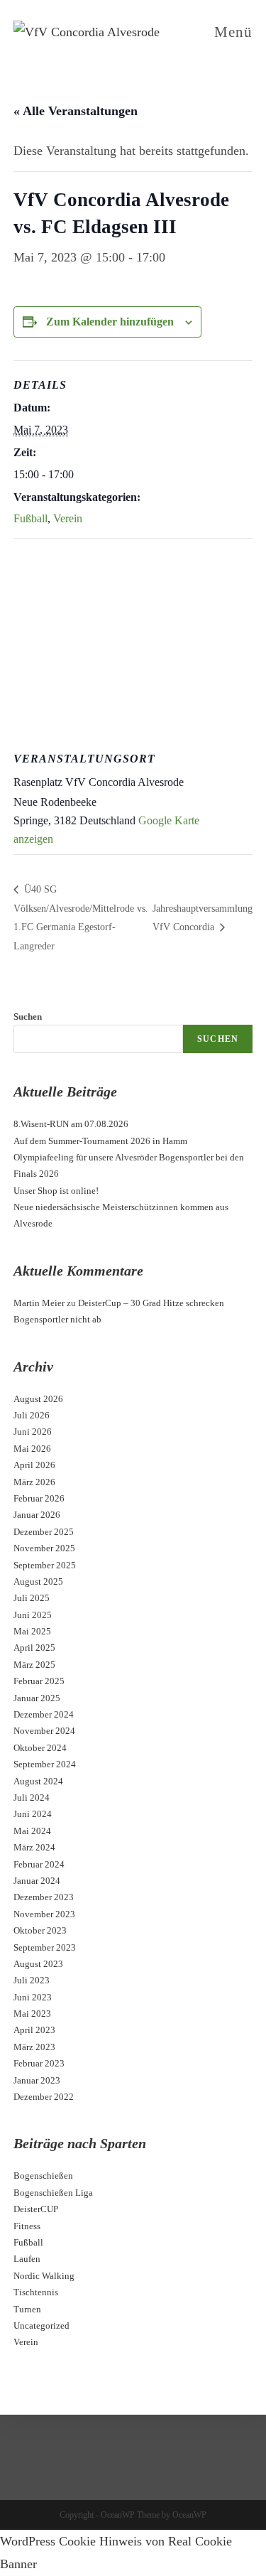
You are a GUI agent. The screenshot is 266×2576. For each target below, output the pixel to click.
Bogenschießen (43, 2176)
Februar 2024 (39, 1864)
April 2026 (34, 1465)
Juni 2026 (33, 1432)
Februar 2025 (39, 1681)
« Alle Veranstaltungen (76, 111)
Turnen (27, 2309)
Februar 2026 (39, 1498)
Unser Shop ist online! (56, 1191)
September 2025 (45, 1565)
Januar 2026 (37, 1515)
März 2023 (34, 2047)
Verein (68, 518)
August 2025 (38, 1581)
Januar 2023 (37, 2080)
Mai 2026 (32, 1449)
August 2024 (38, 1781)
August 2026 (38, 1399)
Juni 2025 (33, 1615)
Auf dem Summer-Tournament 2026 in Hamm (100, 1141)
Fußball (31, 518)
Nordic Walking (44, 2276)
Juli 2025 (32, 1598)
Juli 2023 (32, 1980)
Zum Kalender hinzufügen (110, 322)
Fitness (27, 2226)
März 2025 (34, 1665)
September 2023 (45, 1947)
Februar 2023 (39, 2063)
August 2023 (38, 1964)
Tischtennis (36, 2292)
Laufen (27, 2259)
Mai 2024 (32, 1831)
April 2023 (34, 2030)
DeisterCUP (36, 2209)
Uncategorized (41, 2326)
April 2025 (34, 1648)
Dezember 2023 (44, 1897)
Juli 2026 (32, 1415)
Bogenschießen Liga (53, 2193)
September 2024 (45, 1764)
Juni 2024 (33, 1814)
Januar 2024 (37, 1881)
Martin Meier (39, 1303)
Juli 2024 (32, 1798)
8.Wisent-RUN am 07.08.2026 (71, 1124)
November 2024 (44, 1731)
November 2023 (44, 1914)
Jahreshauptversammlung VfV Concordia (203, 918)
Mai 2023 (32, 2014)
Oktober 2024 (40, 1748)
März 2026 (34, 1482)
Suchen (28, 1017)
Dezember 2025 (44, 1532)
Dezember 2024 (44, 1714)
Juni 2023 (33, 1997)
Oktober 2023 (40, 1930)
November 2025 (44, 1548)
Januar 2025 (37, 1698)
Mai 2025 (32, 1631)
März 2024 (34, 1847)
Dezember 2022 (44, 2097)
